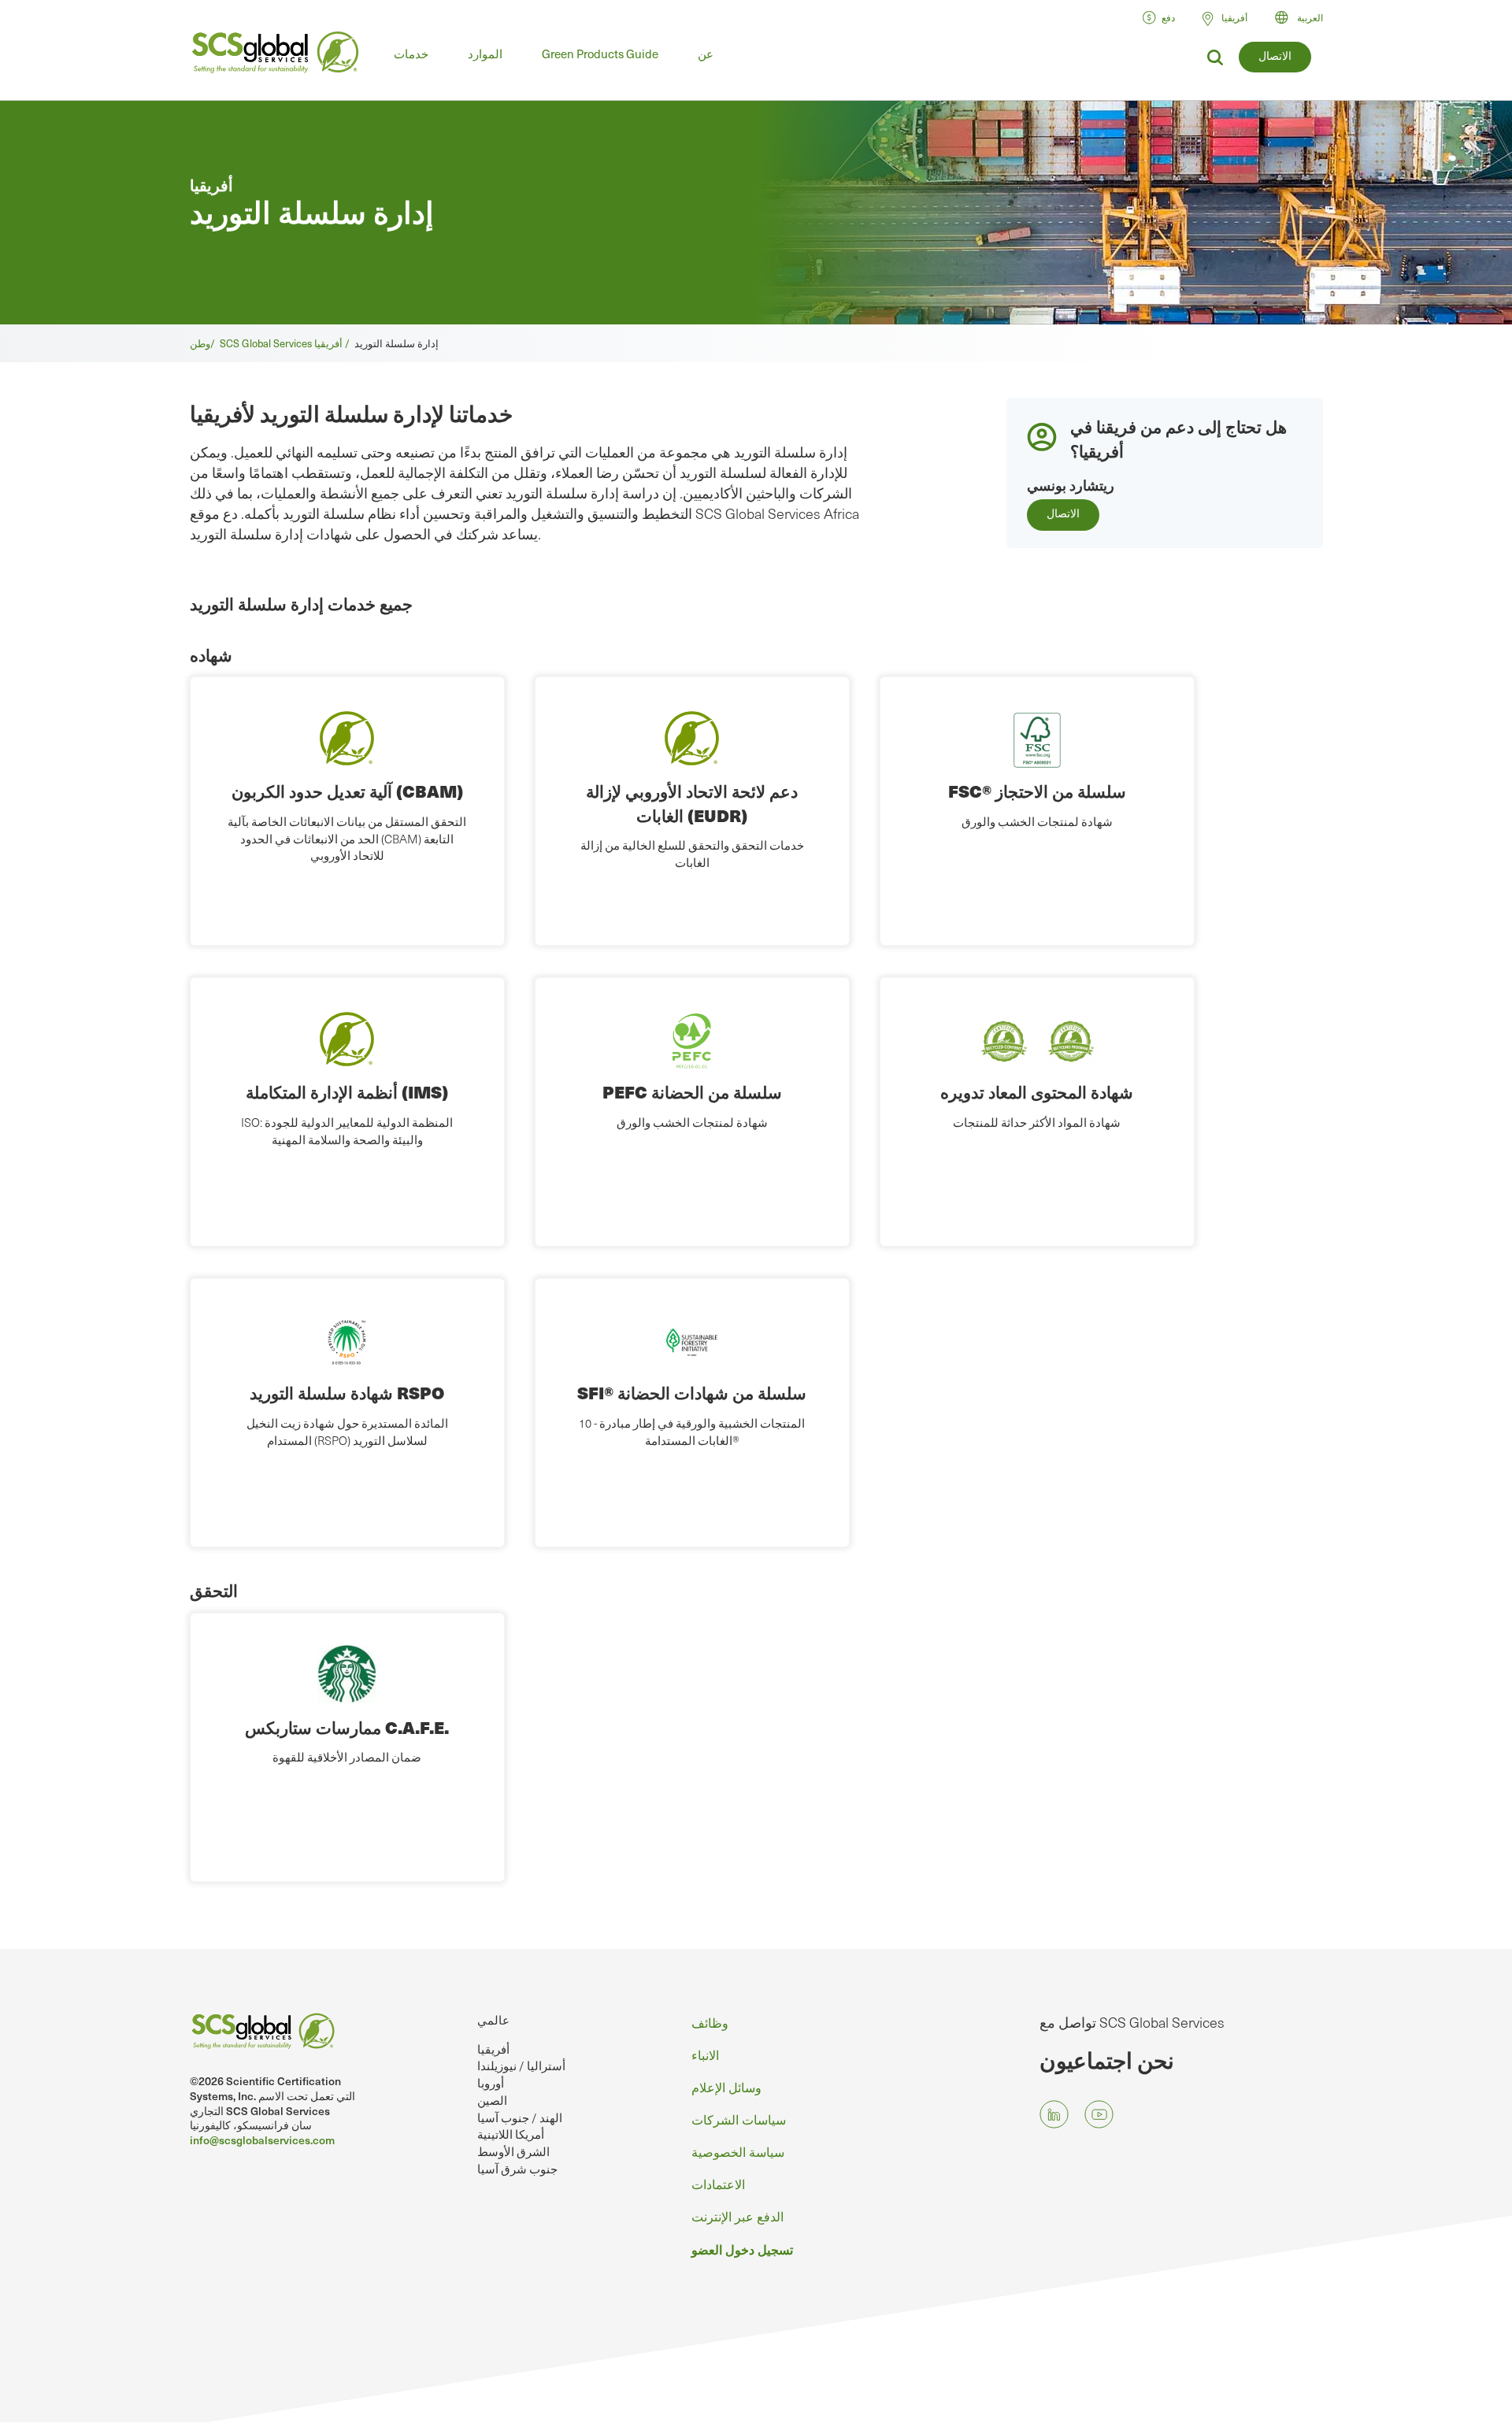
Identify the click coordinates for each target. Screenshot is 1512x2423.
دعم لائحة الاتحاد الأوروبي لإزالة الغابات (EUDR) (692, 803)
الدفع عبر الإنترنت (737, 2216)
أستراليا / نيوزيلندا (521, 2065)
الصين (492, 2100)
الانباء (705, 2054)
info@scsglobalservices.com (262, 2140)
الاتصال (1275, 56)
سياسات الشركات (739, 2119)
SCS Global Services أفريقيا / (287, 343)
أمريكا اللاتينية (511, 2134)
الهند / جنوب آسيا (520, 2117)
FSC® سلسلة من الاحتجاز (1037, 791)
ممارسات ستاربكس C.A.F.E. (347, 1727)
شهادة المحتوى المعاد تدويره (1037, 1092)
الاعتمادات (718, 2184)
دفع (1168, 17)
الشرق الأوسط (513, 2151)
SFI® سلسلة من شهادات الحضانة (692, 1393)
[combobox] (1306, 17)
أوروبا (491, 2083)
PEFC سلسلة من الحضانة (692, 1092)
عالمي (493, 2020)
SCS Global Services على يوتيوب (1099, 2115)
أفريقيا (493, 2049)
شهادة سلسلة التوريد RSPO (347, 1393)
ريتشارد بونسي (1071, 485)
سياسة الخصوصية (738, 2151)
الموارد (485, 54)
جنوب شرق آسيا (517, 2169)
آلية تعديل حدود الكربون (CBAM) (347, 791)
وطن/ (205, 343)
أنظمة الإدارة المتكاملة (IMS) (347, 1092)
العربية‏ (1310, 17)
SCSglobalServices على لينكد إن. (1054, 2115)
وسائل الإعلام (726, 2087)
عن (706, 54)
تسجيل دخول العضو (742, 2249)
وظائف (710, 2022)
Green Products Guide (600, 54)
